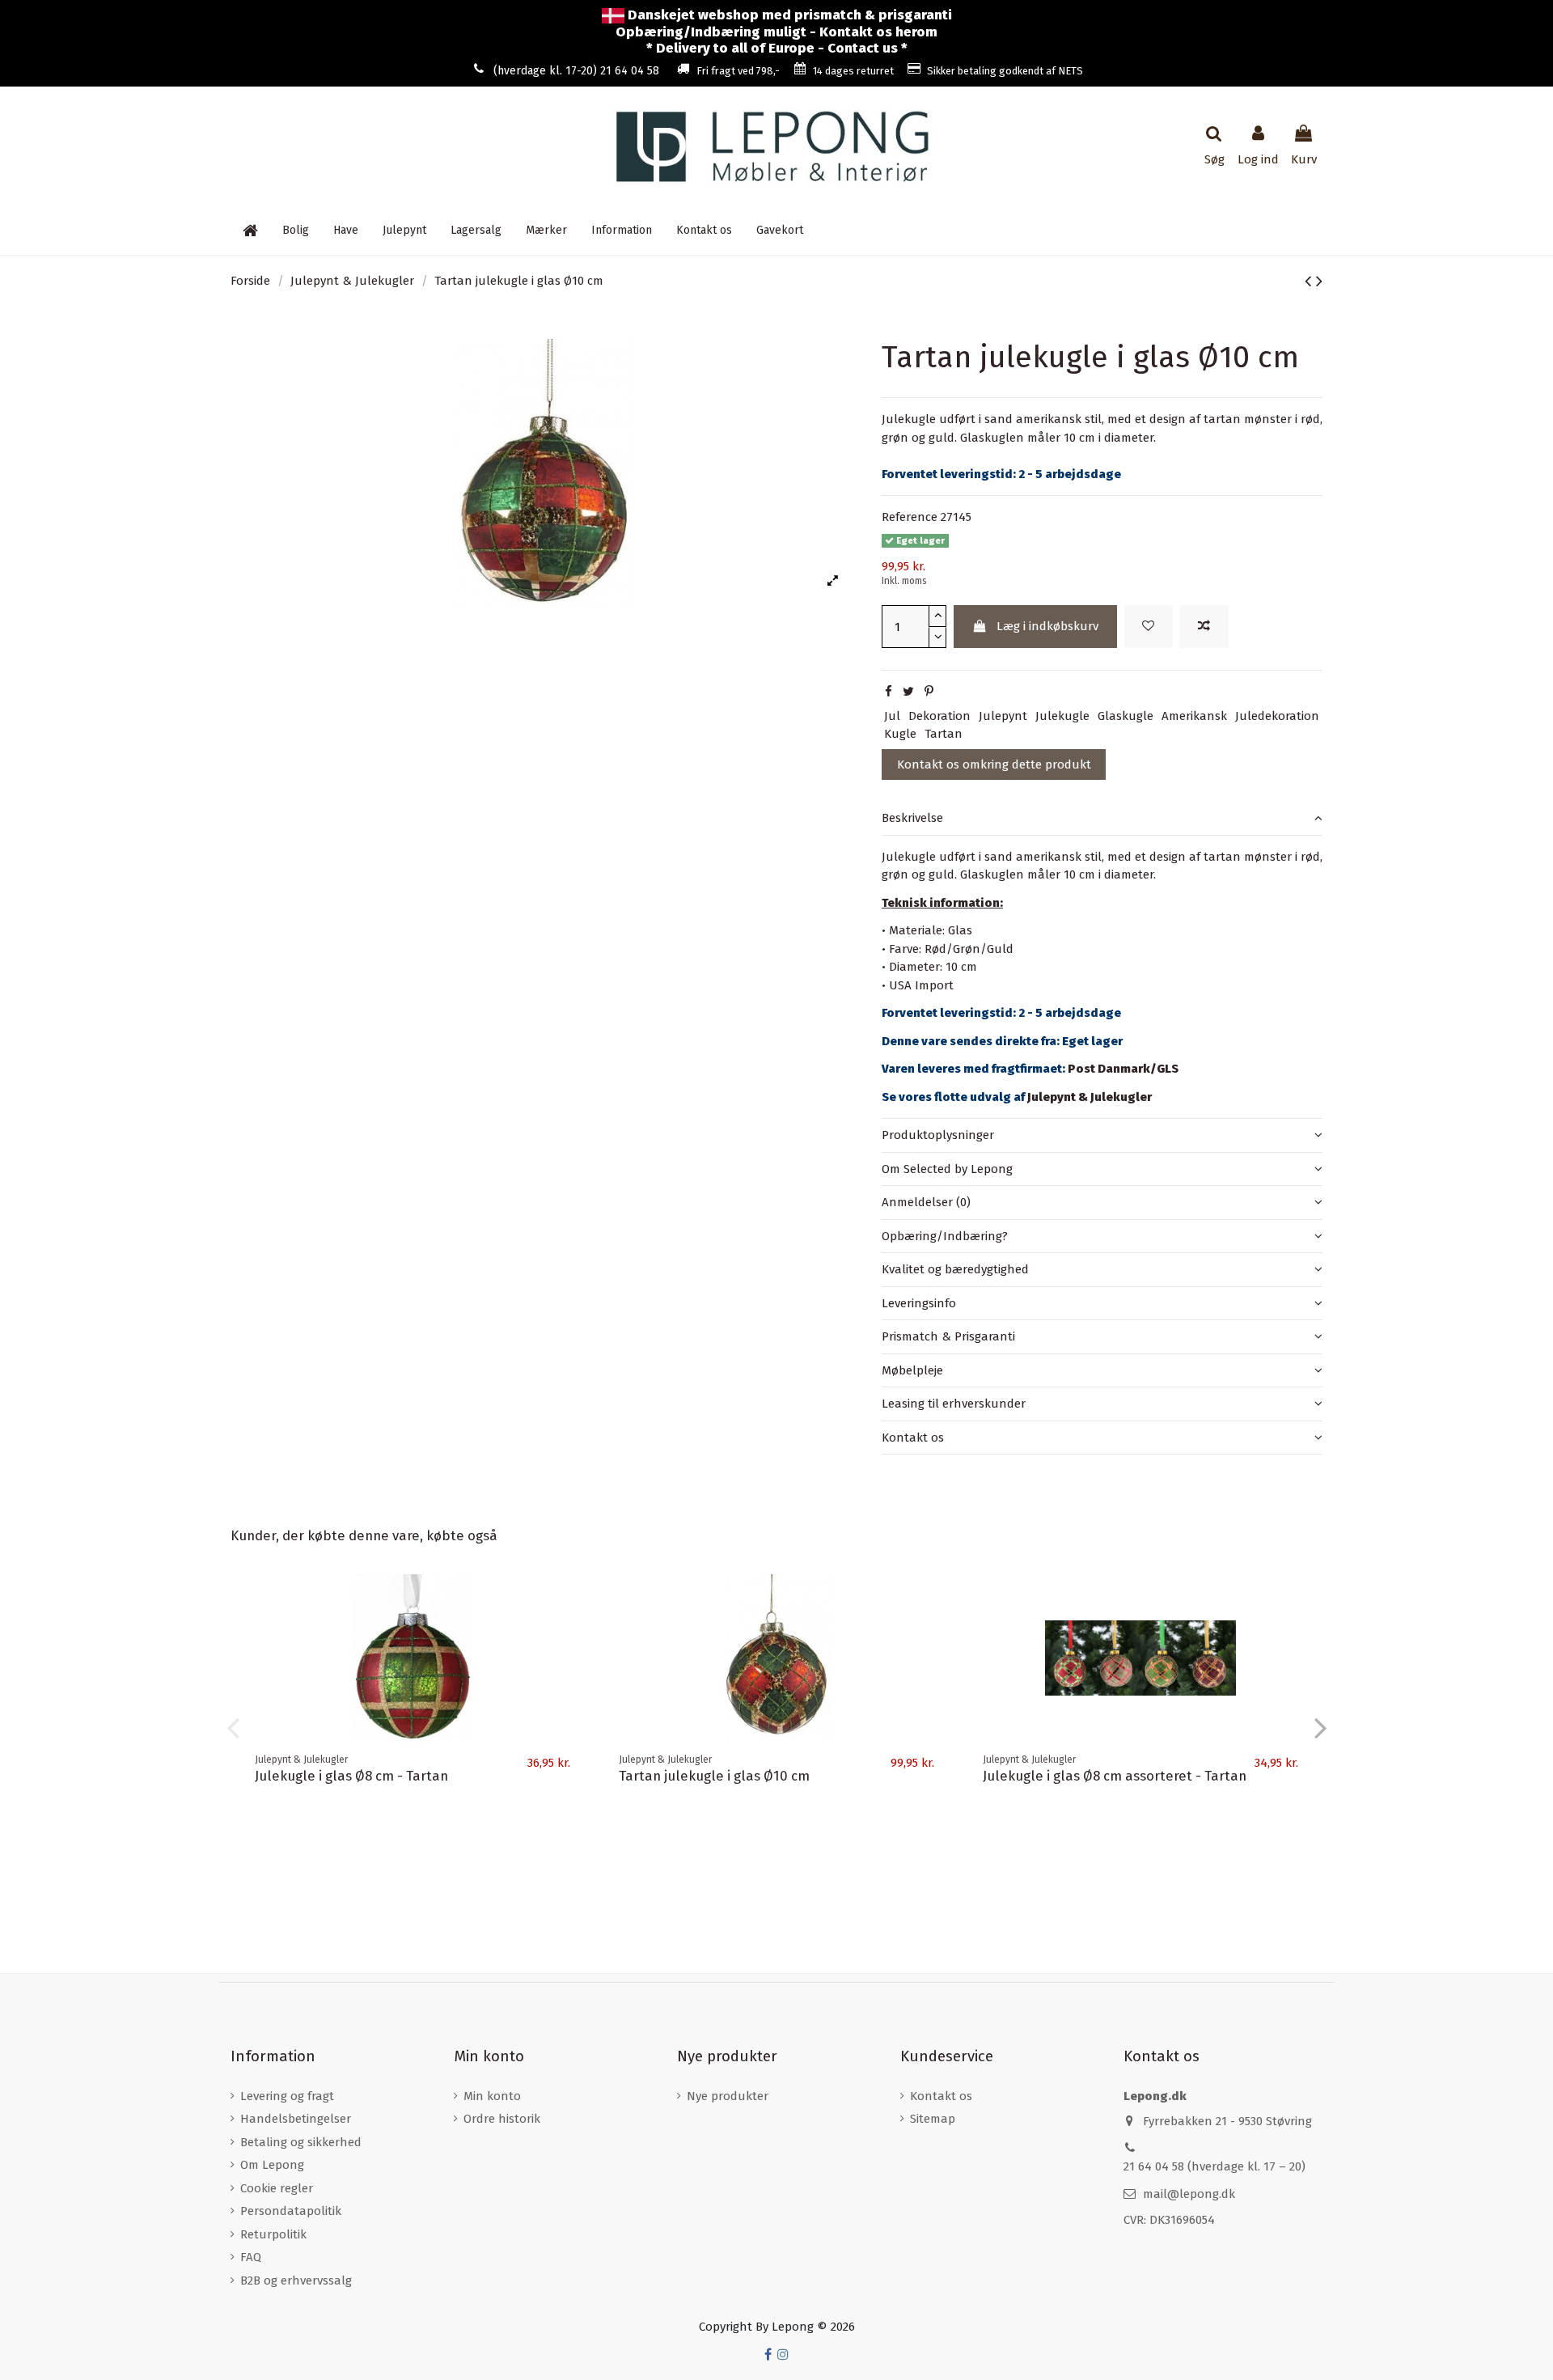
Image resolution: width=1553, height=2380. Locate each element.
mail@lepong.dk (1189, 2194)
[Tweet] (908, 692)
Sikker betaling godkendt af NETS (1005, 71)
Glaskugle (1126, 716)
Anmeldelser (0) (926, 1202)
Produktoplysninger (938, 1135)
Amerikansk (1194, 716)
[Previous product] (1310, 281)
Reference (910, 517)
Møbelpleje (912, 1370)
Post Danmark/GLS (1123, 1069)
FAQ (251, 2257)
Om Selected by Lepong (947, 1169)
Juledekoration (1277, 716)
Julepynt (1003, 716)
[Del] (889, 692)
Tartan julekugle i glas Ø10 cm (714, 1776)
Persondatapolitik (291, 2211)
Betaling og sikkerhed (301, 2142)
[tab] (1102, 819)
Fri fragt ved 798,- (738, 71)
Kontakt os (913, 1438)
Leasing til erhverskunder (954, 1404)
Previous (233, 1727)
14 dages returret (853, 71)
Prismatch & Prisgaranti (948, 1336)
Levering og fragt (287, 2096)
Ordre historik (502, 2119)
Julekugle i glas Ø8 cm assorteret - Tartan (1115, 1776)
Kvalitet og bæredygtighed (955, 1269)
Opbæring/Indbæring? (945, 1236)
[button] (622, 231)
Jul (892, 716)
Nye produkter (728, 2096)
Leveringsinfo (919, 1303)
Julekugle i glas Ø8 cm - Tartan (351, 1776)
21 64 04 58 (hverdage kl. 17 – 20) (1214, 2166)
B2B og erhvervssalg (296, 2280)
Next (1320, 1727)
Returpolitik (273, 2234)
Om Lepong (272, 2165)
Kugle (900, 734)
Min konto (492, 2096)
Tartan (944, 734)
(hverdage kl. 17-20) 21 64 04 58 (576, 71)
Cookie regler (277, 2188)
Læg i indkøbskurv (1047, 626)
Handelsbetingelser (296, 2119)
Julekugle (1062, 716)
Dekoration (939, 716)
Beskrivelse (912, 818)
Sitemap (933, 2119)
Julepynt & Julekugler (1090, 1097)
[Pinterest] (929, 692)
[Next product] (1319, 281)
